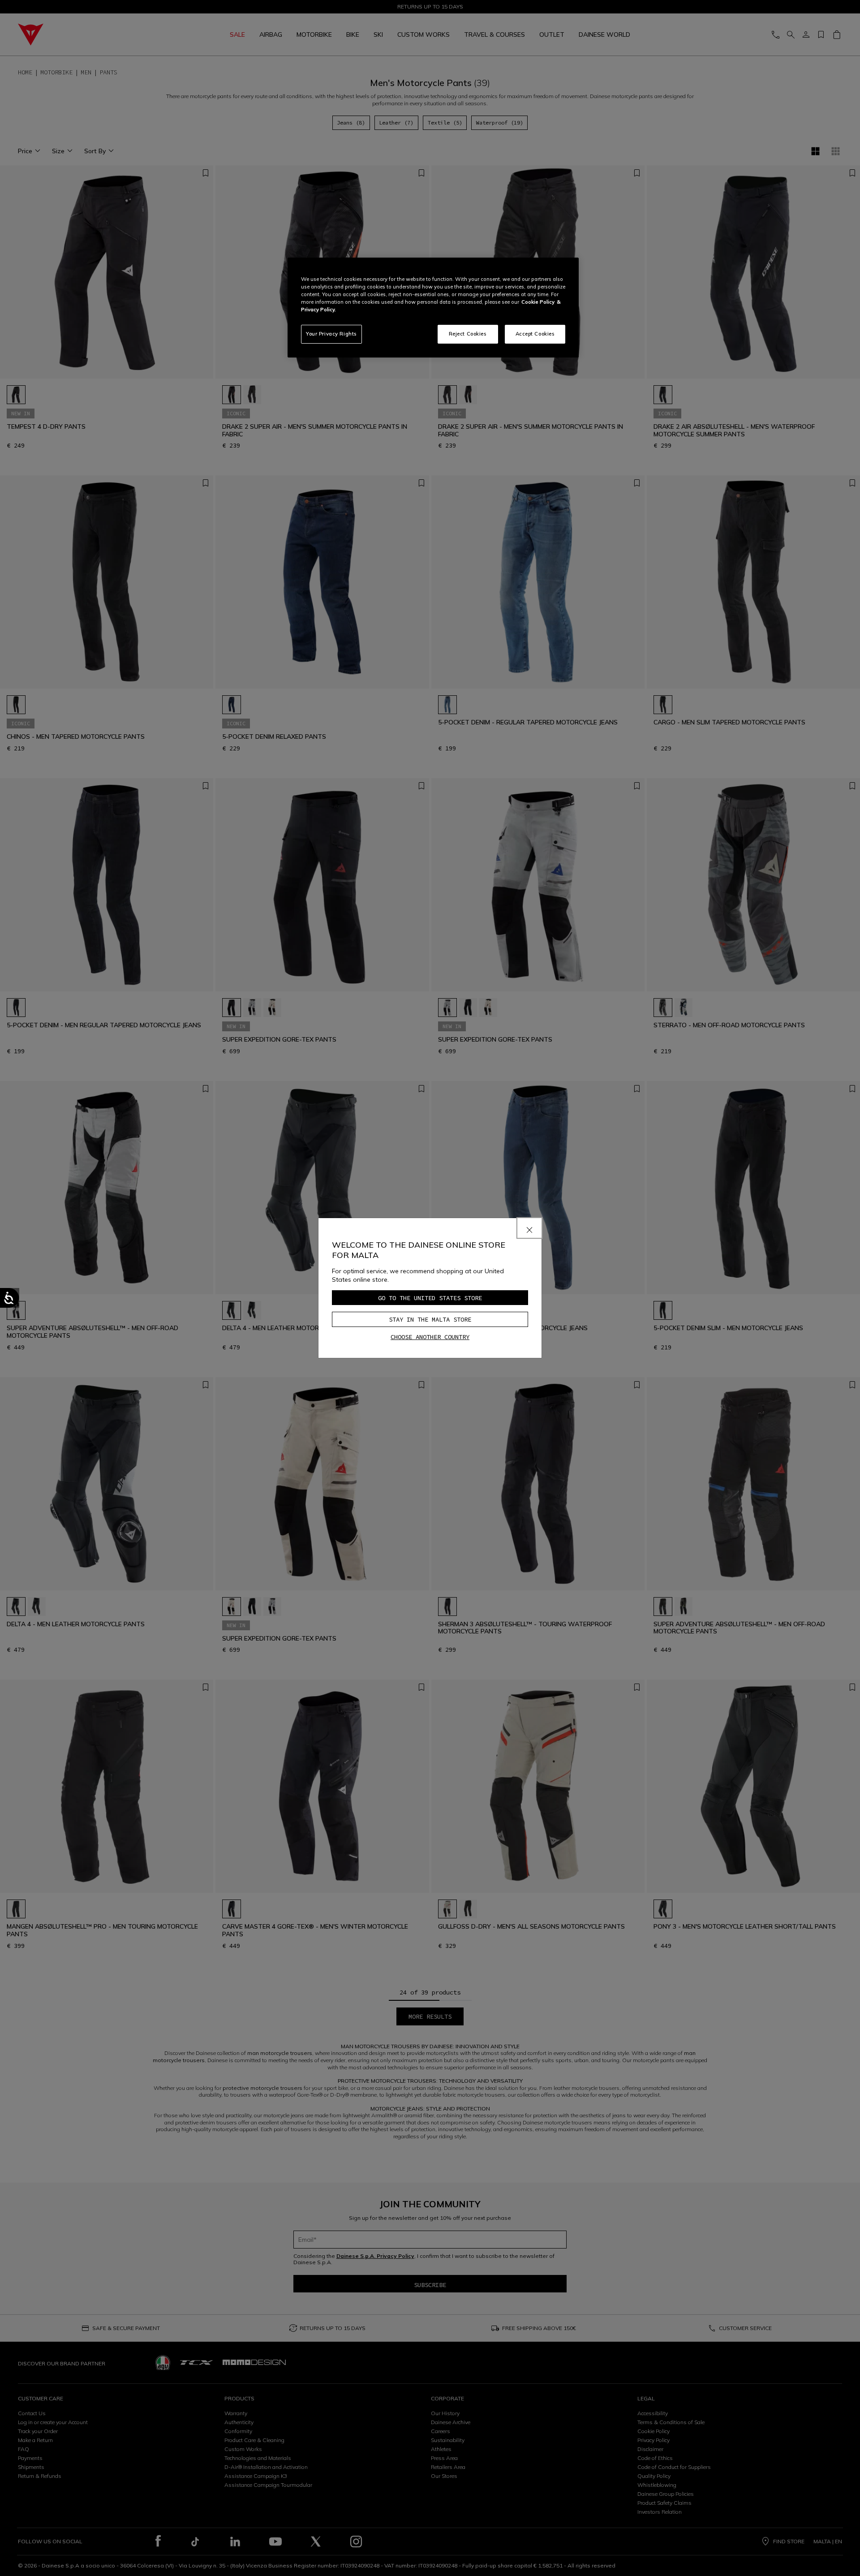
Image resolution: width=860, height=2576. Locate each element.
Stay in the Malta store (430, 1319)
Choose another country (430, 1337)
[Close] (529, 1228)
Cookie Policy (538, 302)
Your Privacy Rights (331, 334)
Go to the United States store (430, 1298)
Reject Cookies (468, 334)
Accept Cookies (535, 334)
